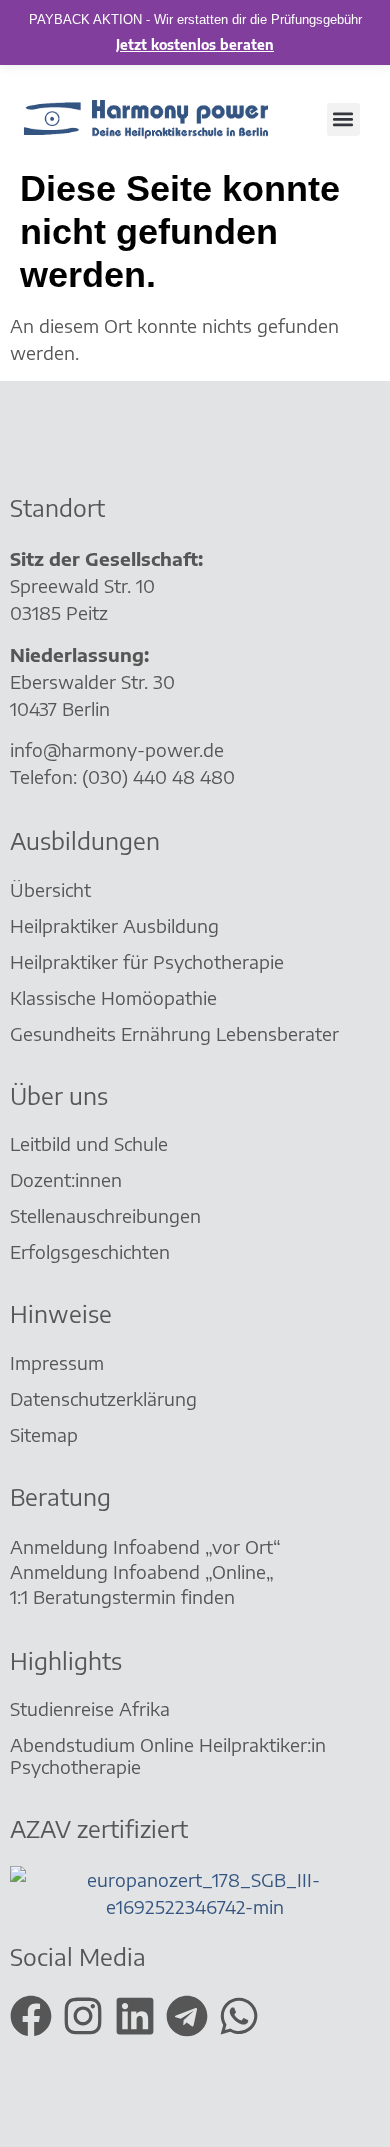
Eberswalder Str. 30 (92, 681)
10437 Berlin (60, 708)
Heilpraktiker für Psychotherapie (147, 961)
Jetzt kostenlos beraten (195, 45)
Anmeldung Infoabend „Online (138, 1571)
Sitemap (46, 1434)
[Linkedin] (135, 2016)
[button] (343, 119)
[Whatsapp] (239, 2016)
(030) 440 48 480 (158, 776)
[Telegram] (187, 2016)
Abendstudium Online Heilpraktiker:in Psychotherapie (168, 1755)
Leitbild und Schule (89, 1143)
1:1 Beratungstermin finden (125, 1596)
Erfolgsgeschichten (92, 1251)
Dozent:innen (66, 1179)
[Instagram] (83, 2016)
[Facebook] (31, 2016)
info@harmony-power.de (117, 749)
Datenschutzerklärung (103, 1398)
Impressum (57, 1362)
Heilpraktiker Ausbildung (114, 925)
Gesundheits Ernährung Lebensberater (177, 1033)
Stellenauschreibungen (105, 1215)
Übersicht (50, 889)
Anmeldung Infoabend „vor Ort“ (145, 1546)
